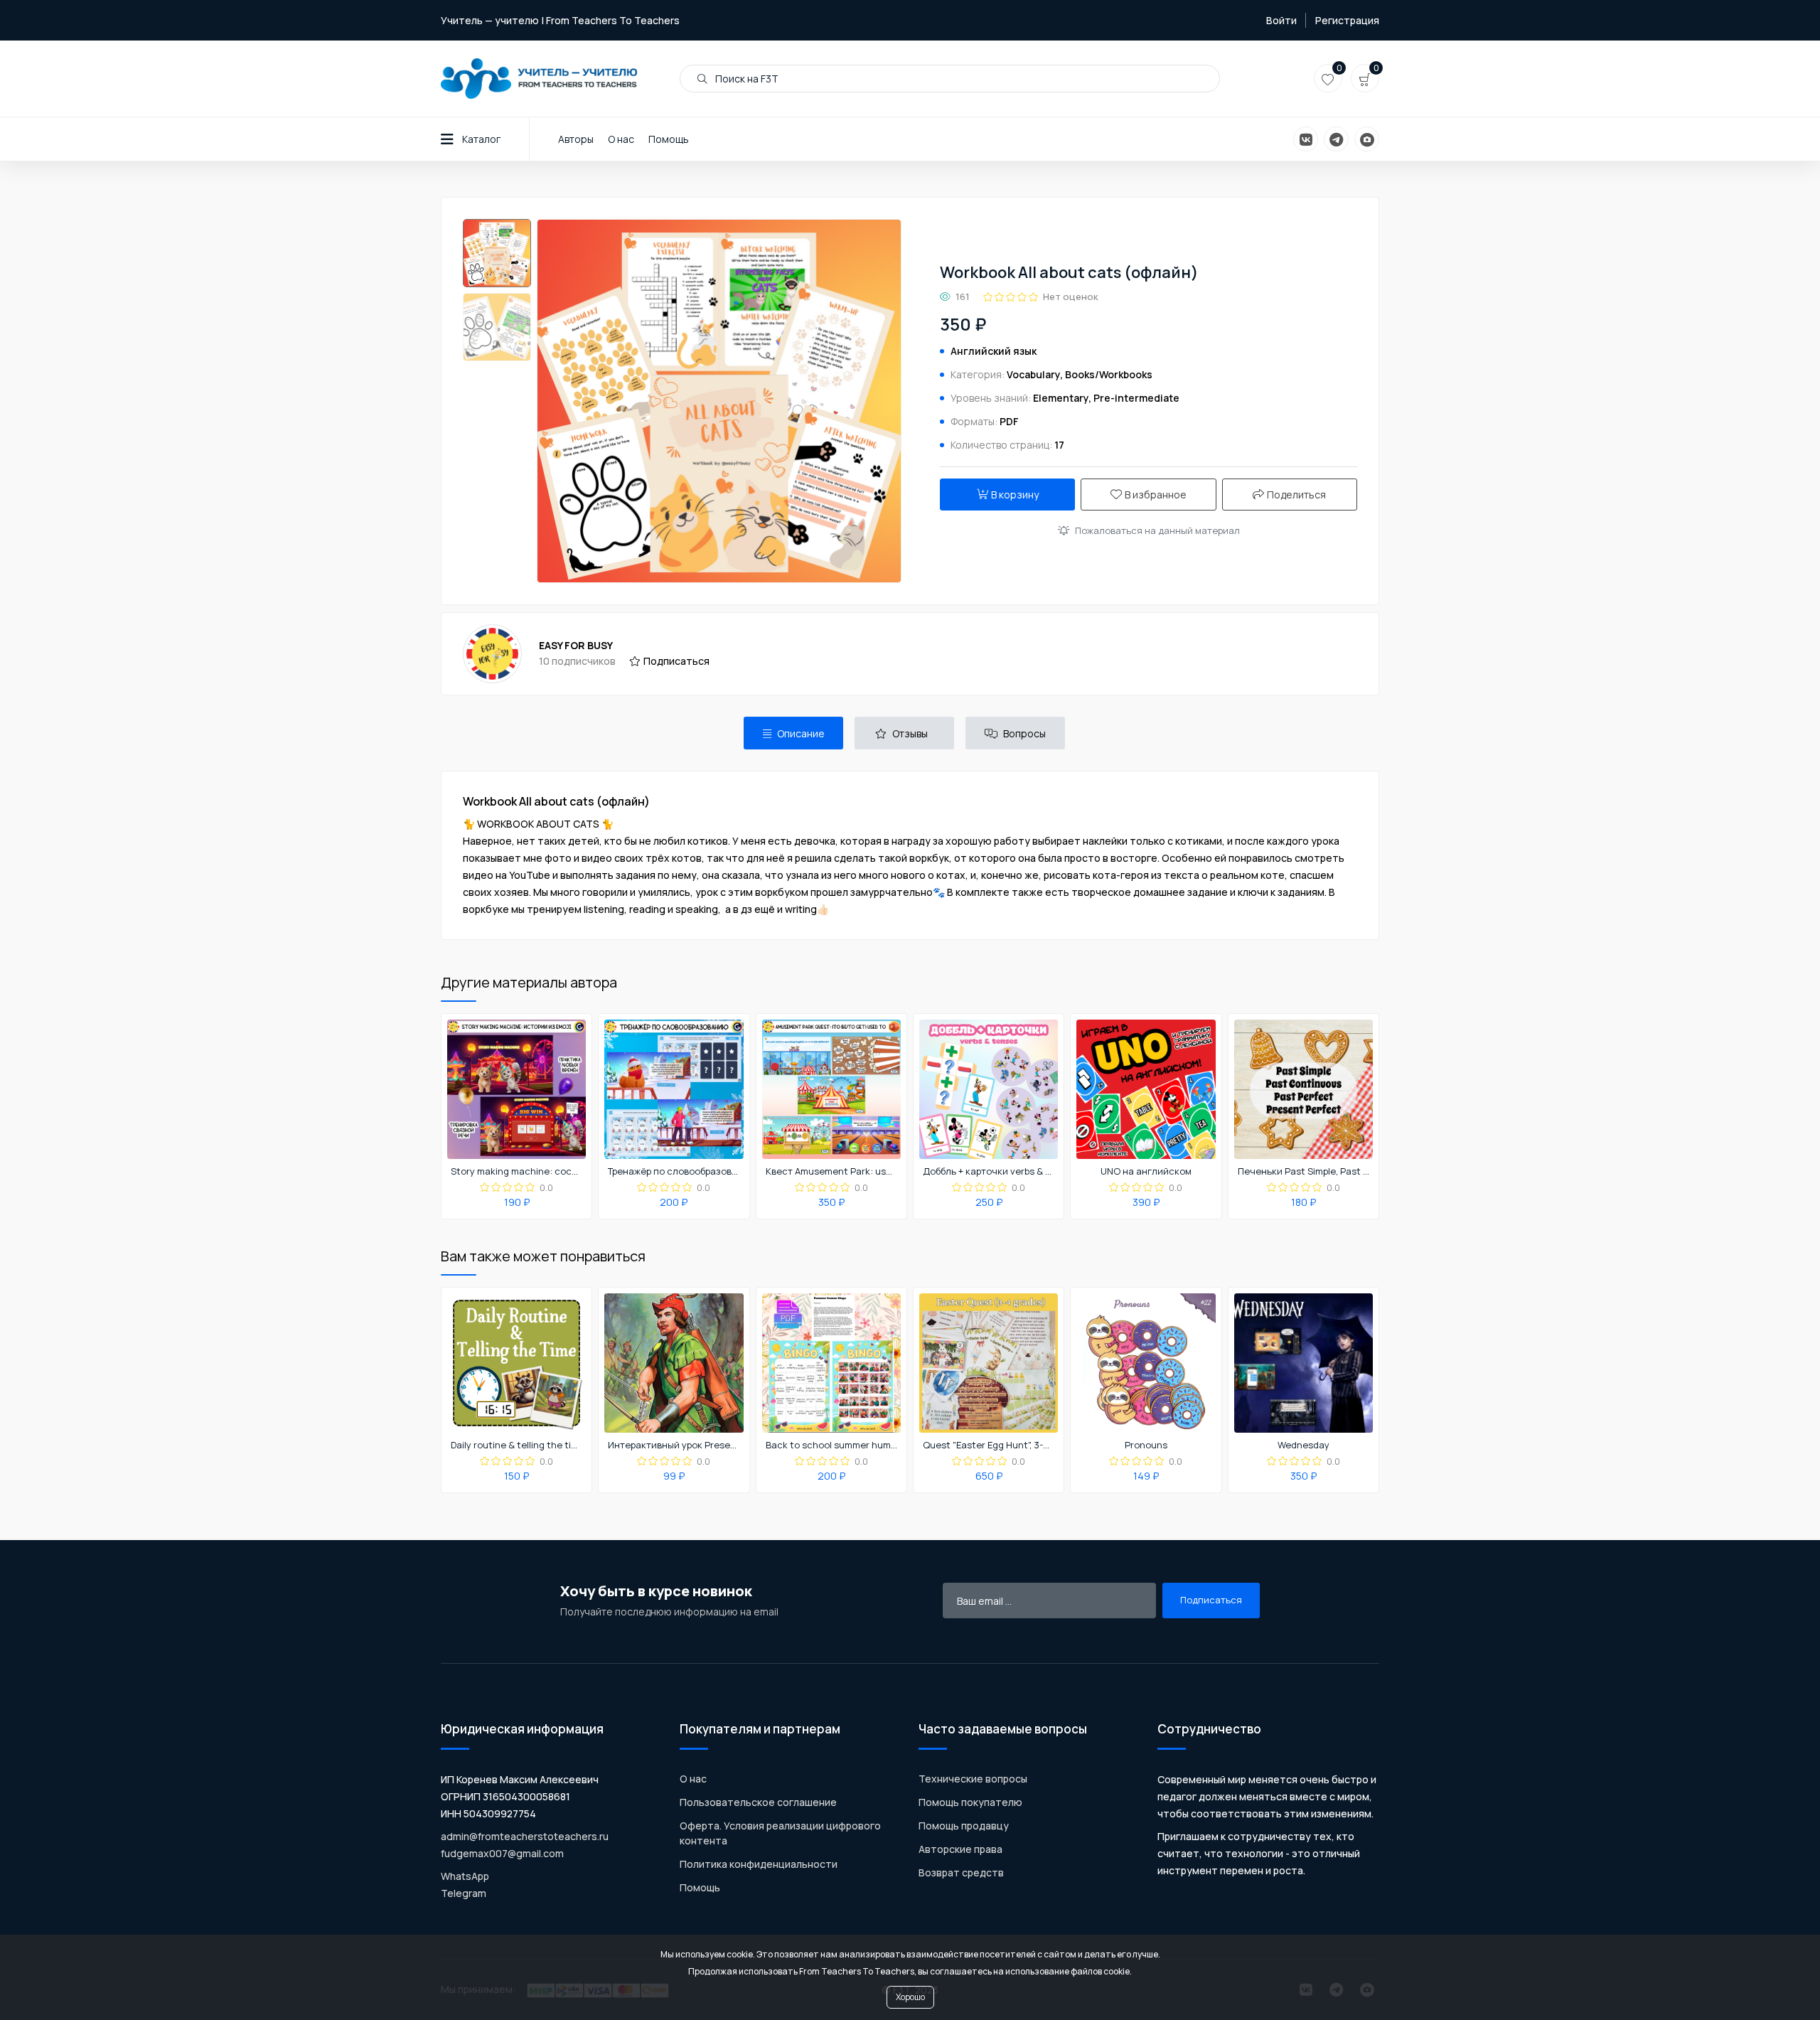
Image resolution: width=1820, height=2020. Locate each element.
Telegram (464, 1893)
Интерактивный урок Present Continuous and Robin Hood (674, 1445)
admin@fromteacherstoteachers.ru (525, 1836)
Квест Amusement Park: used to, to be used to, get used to (832, 1172)
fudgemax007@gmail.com (502, 1853)
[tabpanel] (910, 855)
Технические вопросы (973, 1779)
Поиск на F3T (746, 79)
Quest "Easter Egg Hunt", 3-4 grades (989, 1445)
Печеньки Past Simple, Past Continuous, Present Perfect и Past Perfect (1304, 1172)
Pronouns (1146, 1445)
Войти (1281, 20)
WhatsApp (465, 1876)
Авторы (576, 139)
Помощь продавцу (964, 1826)
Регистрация (1347, 20)
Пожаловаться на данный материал (1157, 530)
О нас (621, 139)
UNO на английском (1146, 1172)
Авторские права (960, 1849)
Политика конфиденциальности (759, 1864)
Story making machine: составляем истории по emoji (517, 1172)
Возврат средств (961, 1872)
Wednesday (1304, 1445)
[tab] (793, 733)
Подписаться (676, 661)
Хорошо (910, 1997)
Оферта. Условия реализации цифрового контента (780, 1833)
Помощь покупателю (970, 1802)
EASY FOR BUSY (576, 645)
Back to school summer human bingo (832, 1445)
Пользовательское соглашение (758, 1802)
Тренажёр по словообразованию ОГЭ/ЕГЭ (674, 1172)
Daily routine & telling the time (517, 1445)
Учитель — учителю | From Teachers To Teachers (560, 20)
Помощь (669, 139)
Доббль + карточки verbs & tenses (989, 1172)
